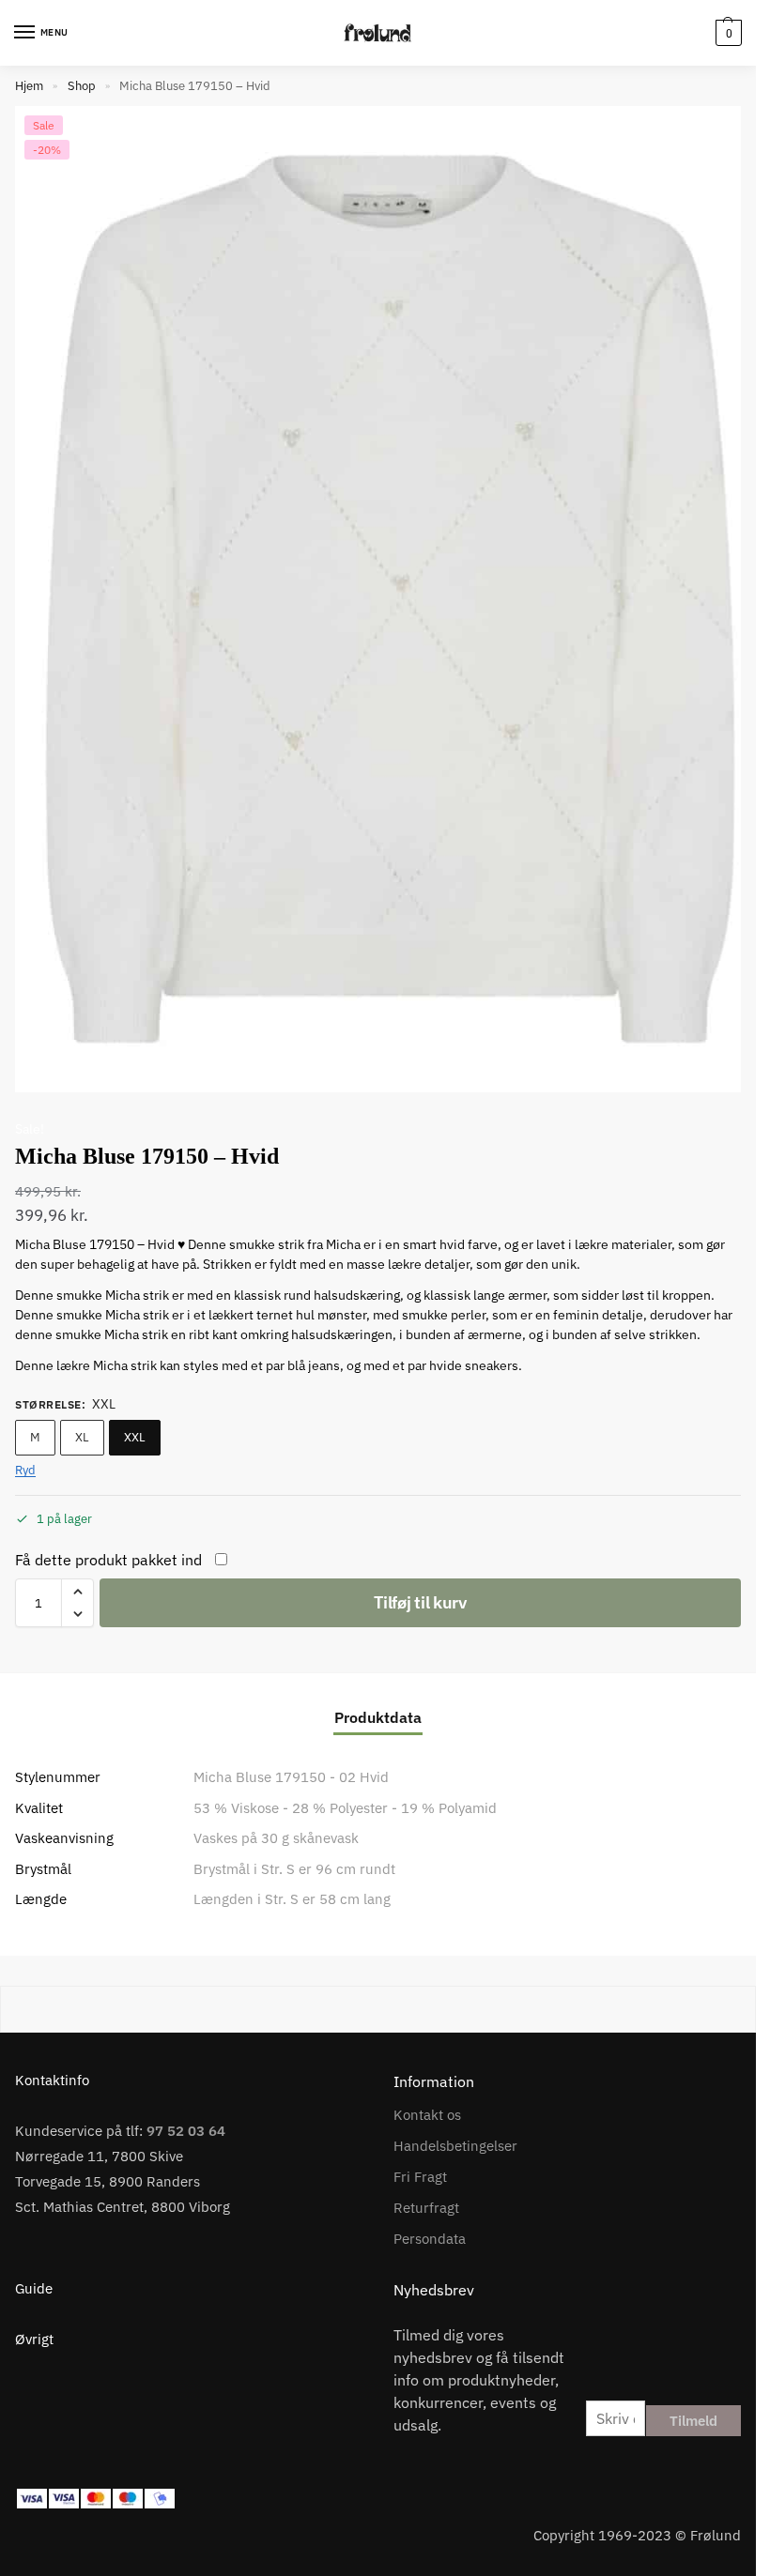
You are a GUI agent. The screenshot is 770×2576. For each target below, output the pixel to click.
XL (82, 1437)
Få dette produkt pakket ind (108, 1560)
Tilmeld (693, 2421)
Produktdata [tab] (378, 1717)
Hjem (29, 86)
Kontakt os (427, 2115)
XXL (135, 1437)
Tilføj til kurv (420, 1602)
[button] (726, 33)
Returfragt (426, 2208)
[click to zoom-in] (385, 599)
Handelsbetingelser (455, 2146)
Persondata (430, 2239)
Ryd (25, 1470)
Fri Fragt (420, 2177)
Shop (82, 86)
